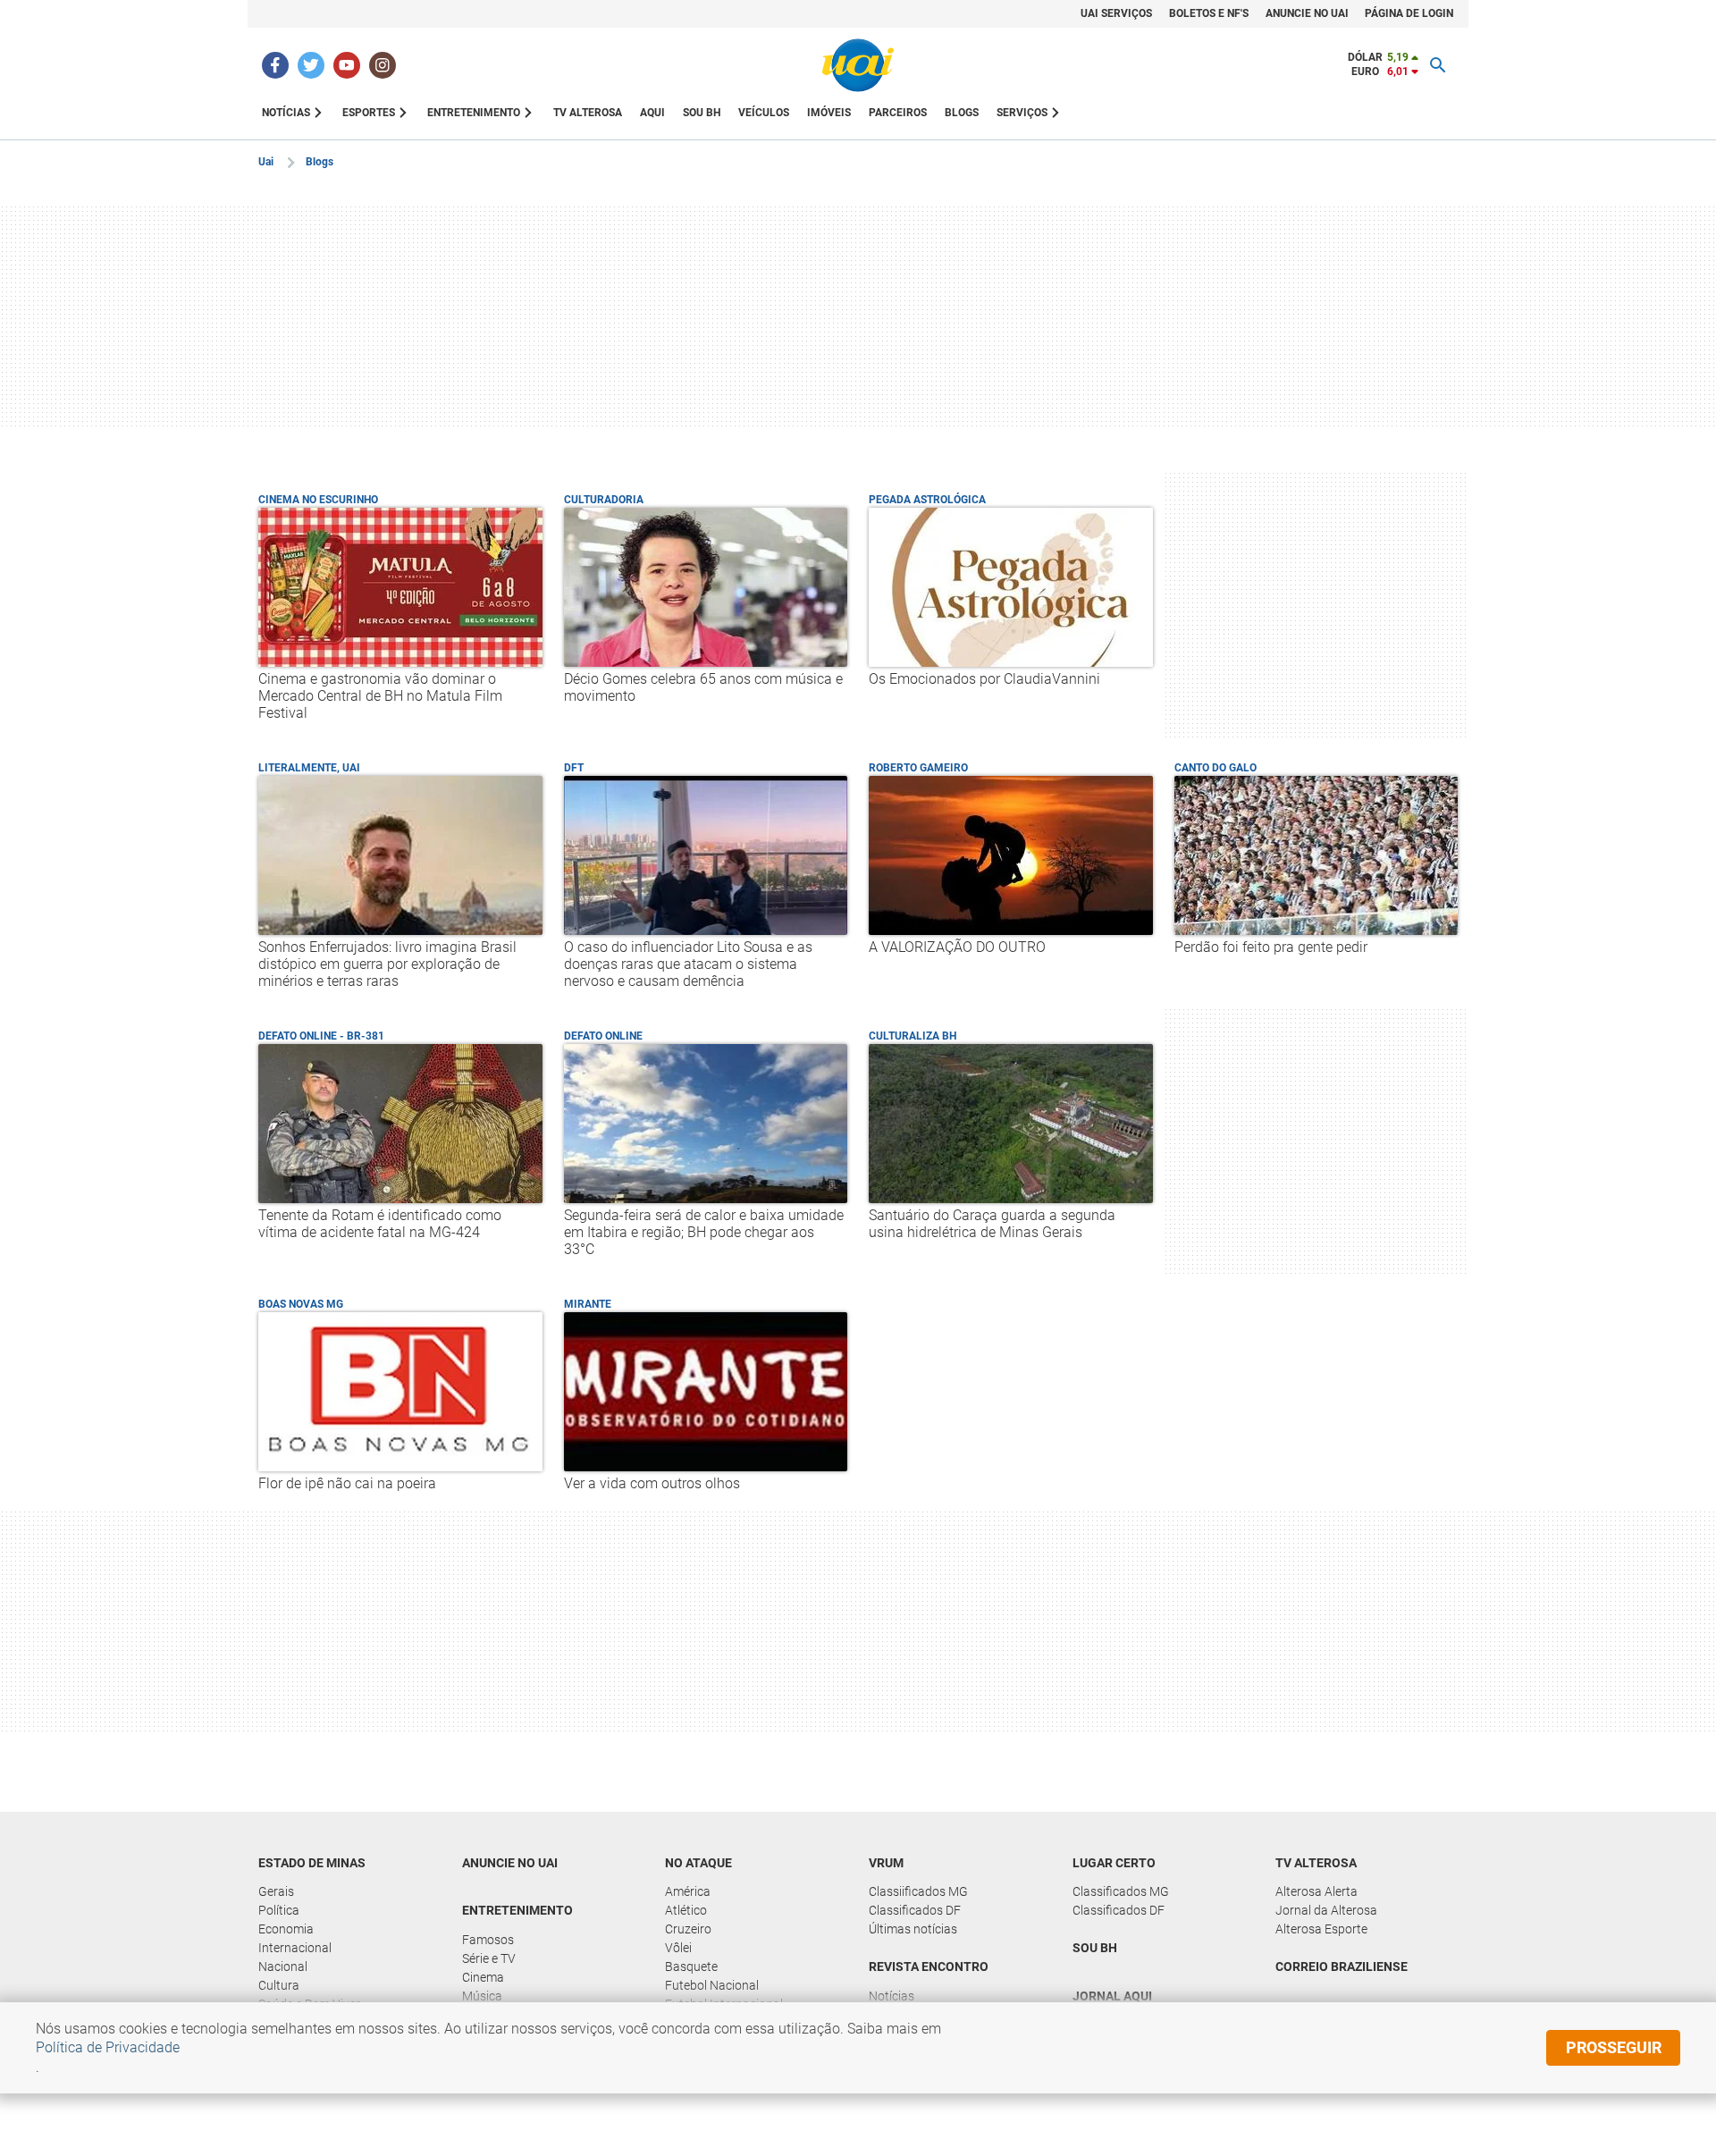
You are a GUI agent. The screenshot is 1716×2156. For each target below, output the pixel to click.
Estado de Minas (312, 1863)
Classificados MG (1121, 1891)
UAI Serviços (1116, 13)
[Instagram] (383, 65)
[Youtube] (347, 65)
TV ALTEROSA (588, 113)
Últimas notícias (913, 1929)
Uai (266, 162)
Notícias (892, 1996)
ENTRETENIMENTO (474, 113)
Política (279, 1910)
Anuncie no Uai (1307, 13)
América (688, 1891)
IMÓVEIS (829, 113)
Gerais (276, 1891)
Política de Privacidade (108, 2047)
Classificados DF (915, 1910)
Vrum (886, 1863)
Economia (286, 1929)
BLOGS (962, 113)
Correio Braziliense (1342, 1967)
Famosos (488, 1940)
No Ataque (698, 1863)
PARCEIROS (898, 113)
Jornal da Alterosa (1326, 1910)
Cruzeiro (688, 1929)
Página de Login (1409, 13)
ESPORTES (369, 113)
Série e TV (489, 1958)
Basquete (691, 1967)
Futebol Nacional (712, 1985)
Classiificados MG (918, 1891)
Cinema (483, 1977)
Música (482, 1996)
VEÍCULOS (764, 113)
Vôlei (678, 1948)
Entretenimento (517, 1910)
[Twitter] (311, 65)
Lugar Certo (1114, 1863)
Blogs (320, 162)
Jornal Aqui (1112, 1996)
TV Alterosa (1316, 1863)
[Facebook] (275, 65)
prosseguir (1614, 2047)
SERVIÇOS (1022, 113)
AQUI (652, 113)
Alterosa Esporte (1321, 1929)
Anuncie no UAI (510, 1863)
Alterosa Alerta (1316, 1891)
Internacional (295, 1948)
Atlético (686, 1910)
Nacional (283, 1967)
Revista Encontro (929, 1967)
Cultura (279, 1985)
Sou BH (702, 113)
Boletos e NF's (1209, 13)
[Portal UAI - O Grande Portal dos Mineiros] (858, 65)
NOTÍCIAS (286, 113)
